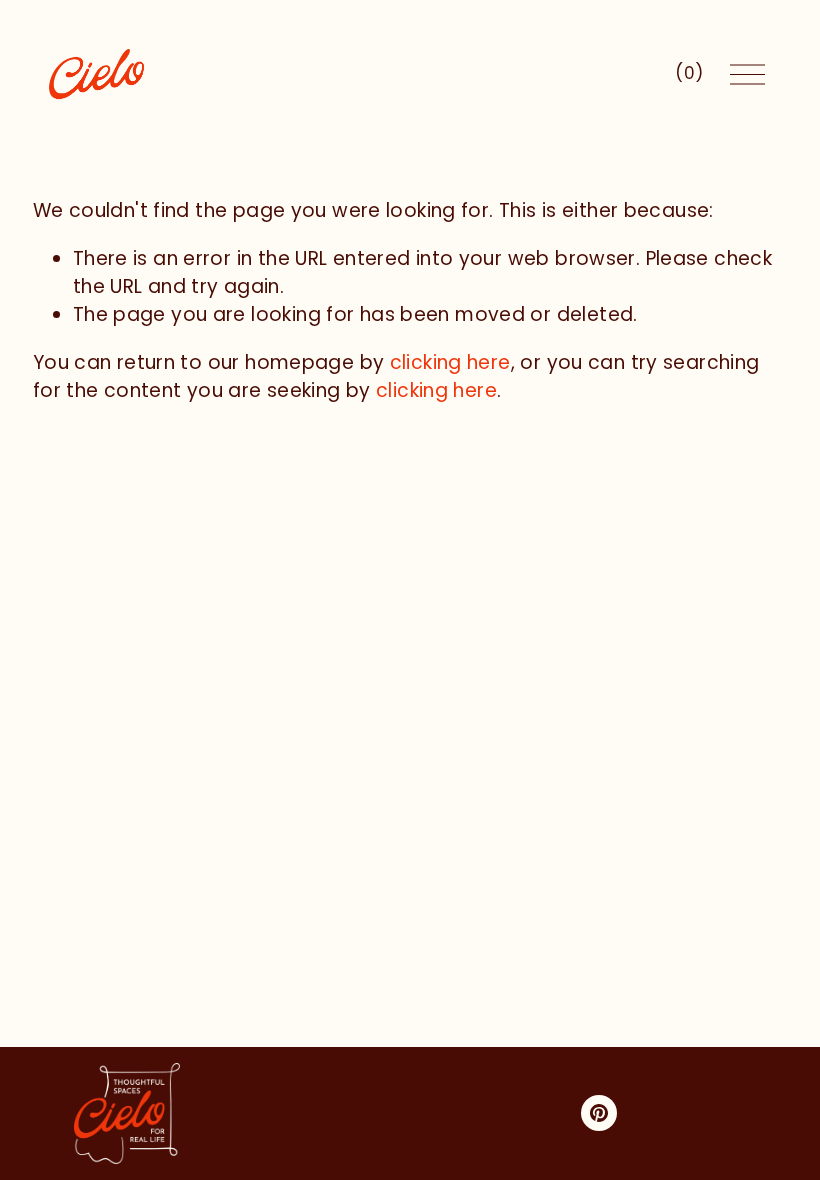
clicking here (450, 362)
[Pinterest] (599, 1113)
